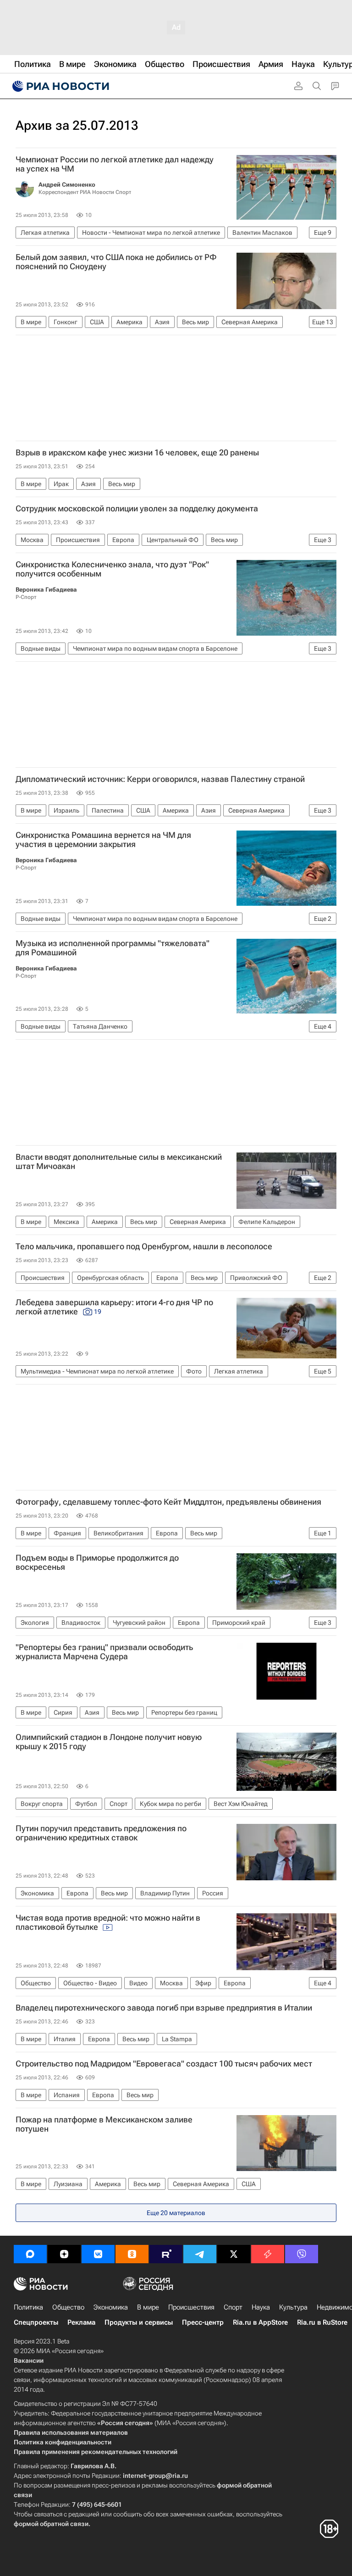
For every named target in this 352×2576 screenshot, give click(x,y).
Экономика (111, 2307)
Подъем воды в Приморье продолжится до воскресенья (97, 1562)
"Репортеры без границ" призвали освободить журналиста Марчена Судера (104, 1652)
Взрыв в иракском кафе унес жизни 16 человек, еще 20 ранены (137, 453)
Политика (28, 2307)
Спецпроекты (36, 2322)
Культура (293, 2307)
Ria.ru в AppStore (260, 2322)
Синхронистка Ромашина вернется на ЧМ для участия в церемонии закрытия (103, 840)
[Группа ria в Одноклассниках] (132, 2254)
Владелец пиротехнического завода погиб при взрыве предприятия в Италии (164, 2008)
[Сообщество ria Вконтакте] (98, 2254)
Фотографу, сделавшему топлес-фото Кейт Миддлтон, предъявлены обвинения (168, 1502)
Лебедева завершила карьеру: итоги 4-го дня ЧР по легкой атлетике (114, 1307)
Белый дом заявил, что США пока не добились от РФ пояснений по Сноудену (116, 262)
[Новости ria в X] (234, 2254)
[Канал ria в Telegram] (200, 2254)
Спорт (233, 2307)
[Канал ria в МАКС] (30, 2254)
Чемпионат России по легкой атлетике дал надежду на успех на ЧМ (115, 164)
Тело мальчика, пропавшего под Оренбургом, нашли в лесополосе (144, 1246)
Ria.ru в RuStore (322, 2322)
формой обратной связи (51, 2524)
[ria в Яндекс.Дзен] (64, 2254)
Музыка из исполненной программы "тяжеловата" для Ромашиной (113, 948)
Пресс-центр (203, 2322)
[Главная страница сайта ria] (60, 86)
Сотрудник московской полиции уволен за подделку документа (137, 509)
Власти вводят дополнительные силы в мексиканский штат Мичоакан (119, 1162)
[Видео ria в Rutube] (166, 2254)
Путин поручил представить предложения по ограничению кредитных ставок (101, 1833)
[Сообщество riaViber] (302, 2254)
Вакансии (29, 2360)
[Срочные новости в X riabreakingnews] (268, 2254)
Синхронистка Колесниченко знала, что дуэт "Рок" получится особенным (112, 569)
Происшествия (191, 2307)
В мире (148, 2307)
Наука (261, 2307)
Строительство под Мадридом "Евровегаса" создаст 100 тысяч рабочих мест (164, 2064)
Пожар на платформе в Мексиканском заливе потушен (104, 2124)
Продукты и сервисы (139, 2322)
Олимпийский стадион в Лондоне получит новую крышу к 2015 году (109, 1742)
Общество (68, 2307)
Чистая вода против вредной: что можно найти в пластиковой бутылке (108, 1922)
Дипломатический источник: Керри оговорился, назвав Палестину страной (160, 779)
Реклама (81, 2322)
